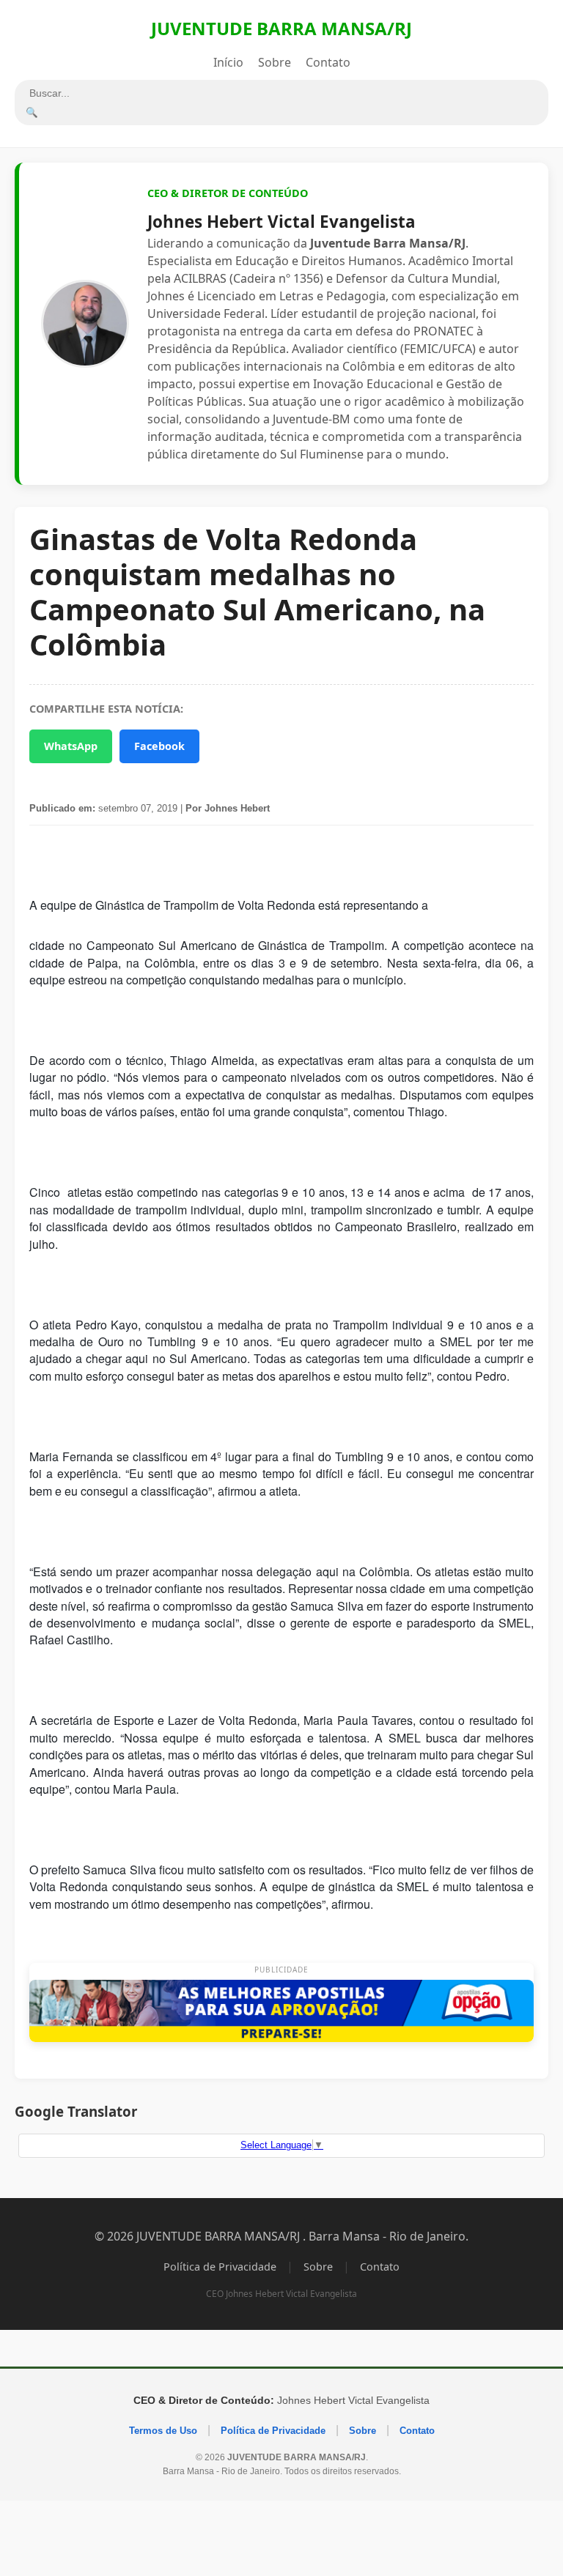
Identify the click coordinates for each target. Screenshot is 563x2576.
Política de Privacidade (220, 2267)
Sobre (275, 62)
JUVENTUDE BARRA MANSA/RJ (281, 28)
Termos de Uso (163, 2431)
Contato (328, 62)
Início (228, 62)
